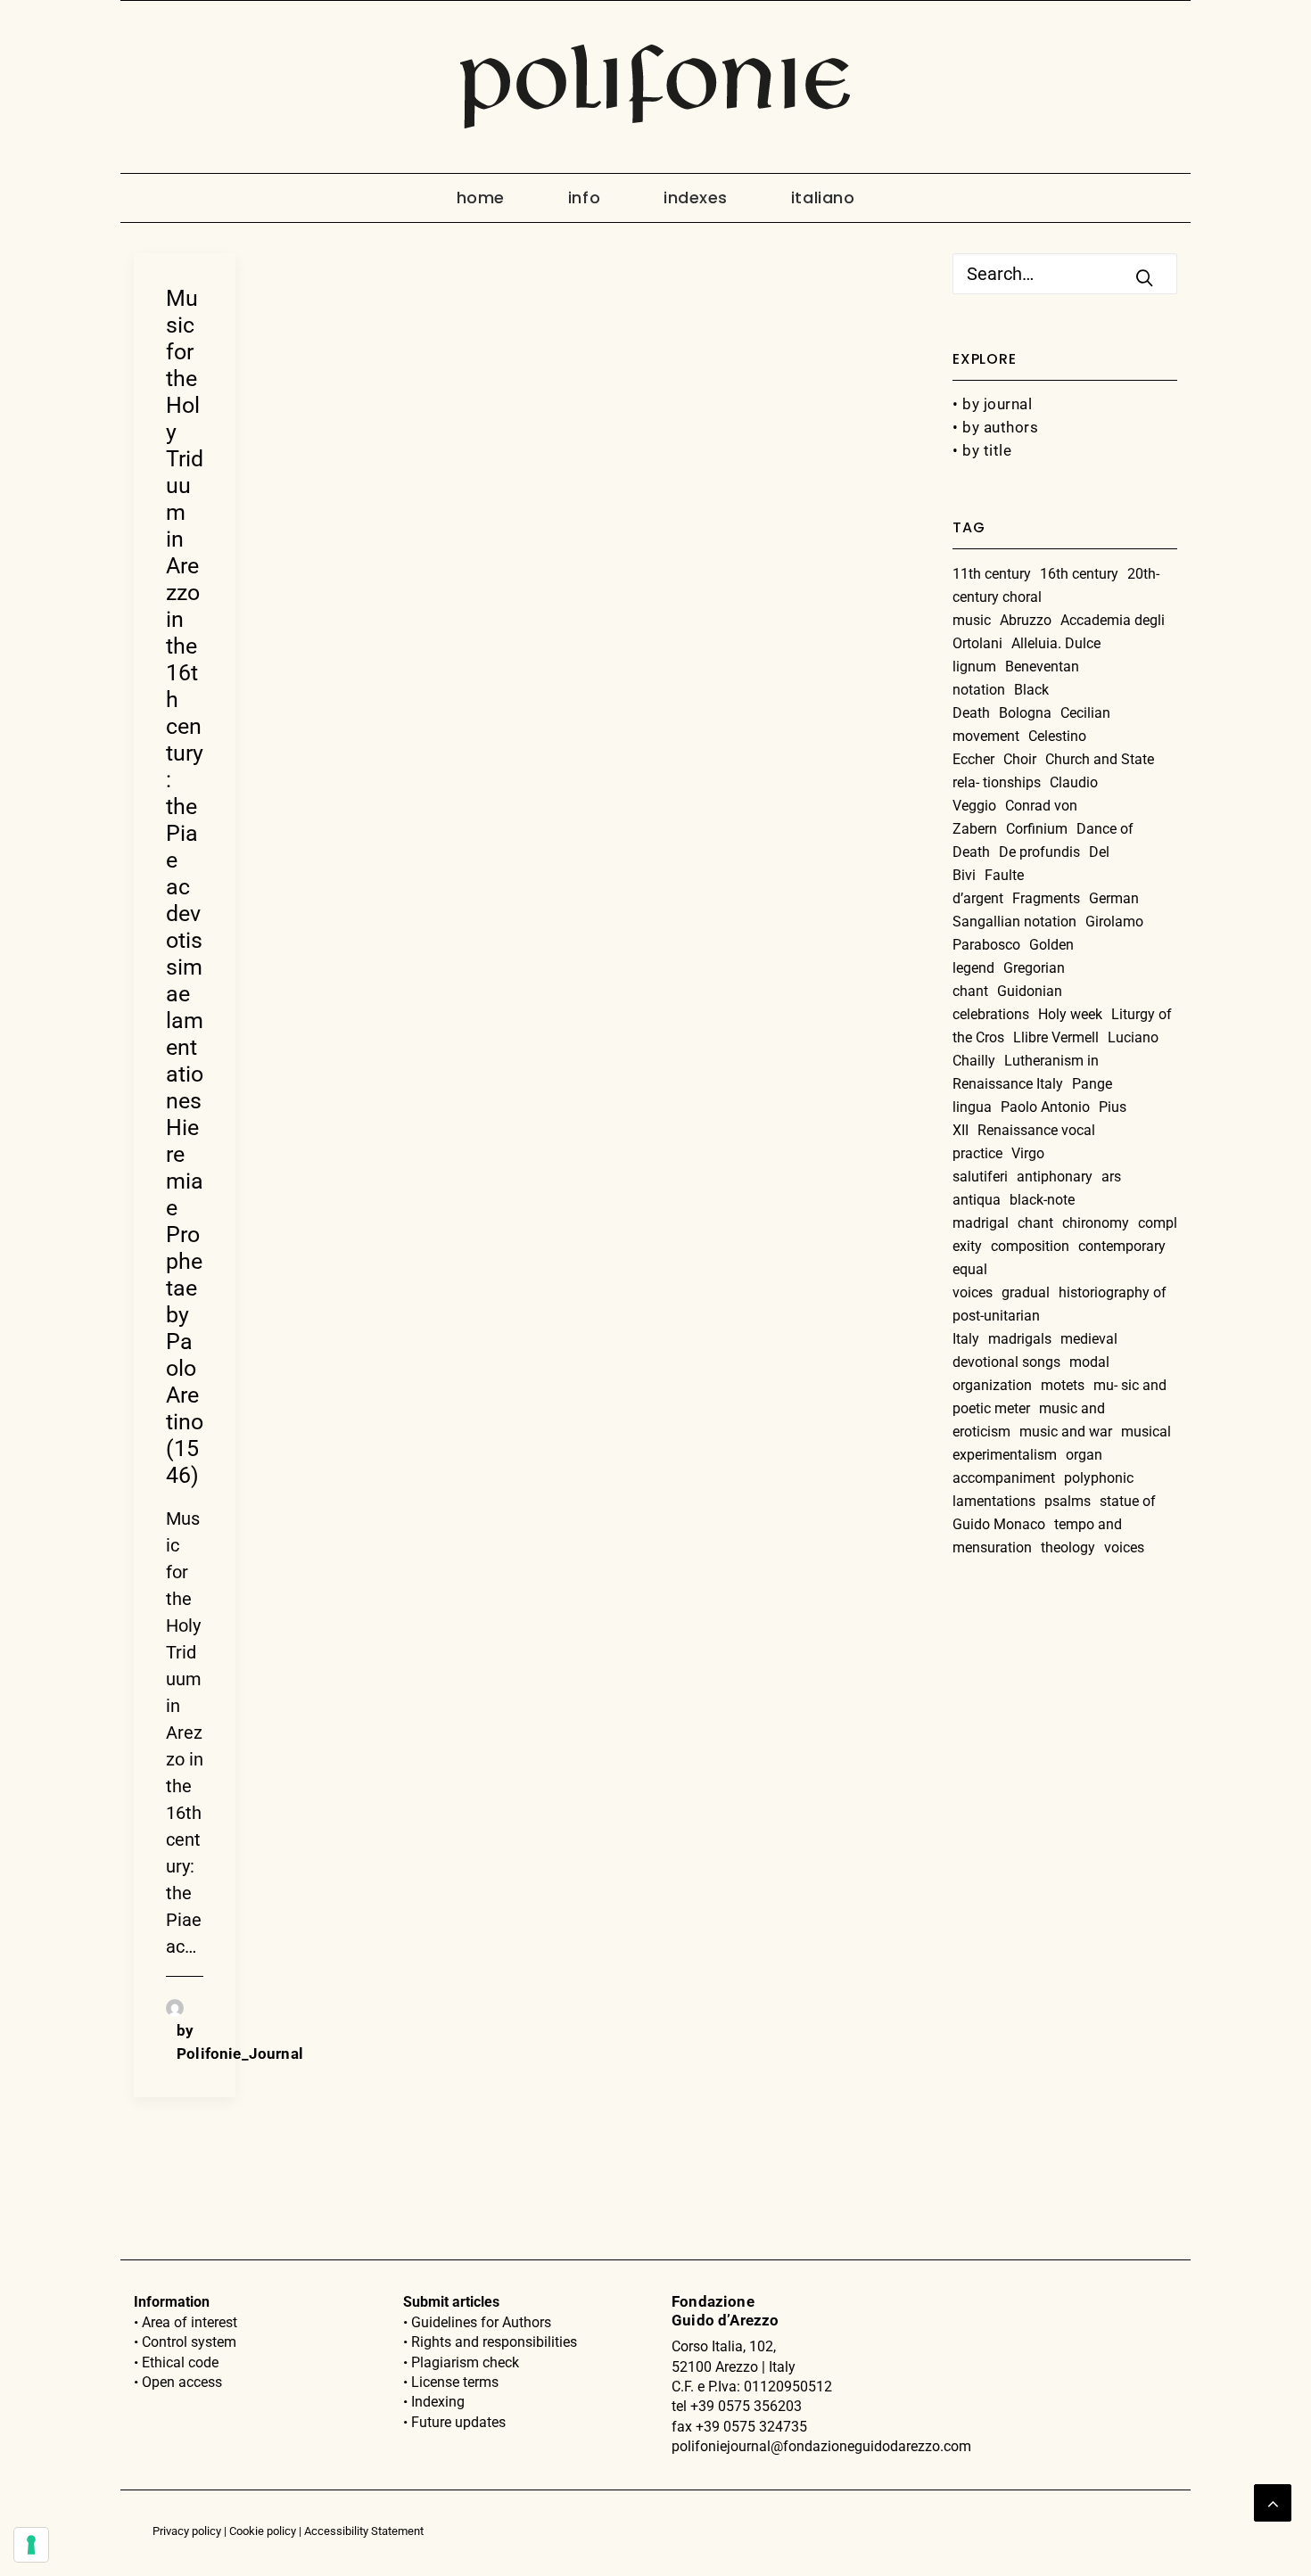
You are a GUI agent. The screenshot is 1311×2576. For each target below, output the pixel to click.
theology (1068, 1547)
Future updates (458, 2422)
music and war (1066, 1432)
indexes (696, 198)
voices (1124, 1547)
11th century (992, 574)
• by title (982, 450)
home (481, 198)
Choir (1020, 759)
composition (1030, 1246)
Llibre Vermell (1056, 1037)
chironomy (1096, 1223)
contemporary (1122, 1246)
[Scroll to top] (1273, 2501)
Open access (182, 2382)
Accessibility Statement (364, 2531)
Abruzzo (1026, 620)
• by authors (995, 427)
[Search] (1065, 274)
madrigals (1020, 1339)
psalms (1068, 1501)
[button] (1144, 277)
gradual (1026, 1292)
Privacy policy (187, 2531)
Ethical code (180, 2362)
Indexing (438, 2402)
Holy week (1070, 1014)
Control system (189, 2342)
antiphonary (1055, 1177)
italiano (823, 198)
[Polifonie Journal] (655, 87)
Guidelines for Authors (481, 2322)
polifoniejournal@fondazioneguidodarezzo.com (821, 2446)
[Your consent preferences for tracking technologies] (31, 2545)
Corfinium (1037, 829)
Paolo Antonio (1045, 1107)
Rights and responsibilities (494, 2342)
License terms (455, 2382)
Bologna (1025, 713)
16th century (1079, 574)
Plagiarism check (465, 2362)
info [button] (584, 198)
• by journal (992, 404)
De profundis (1039, 852)
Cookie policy (263, 2531)
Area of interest (190, 2322)
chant (1035, 1223)
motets (1063, 1385)
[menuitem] (495, 198)
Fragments (1046, 898)
